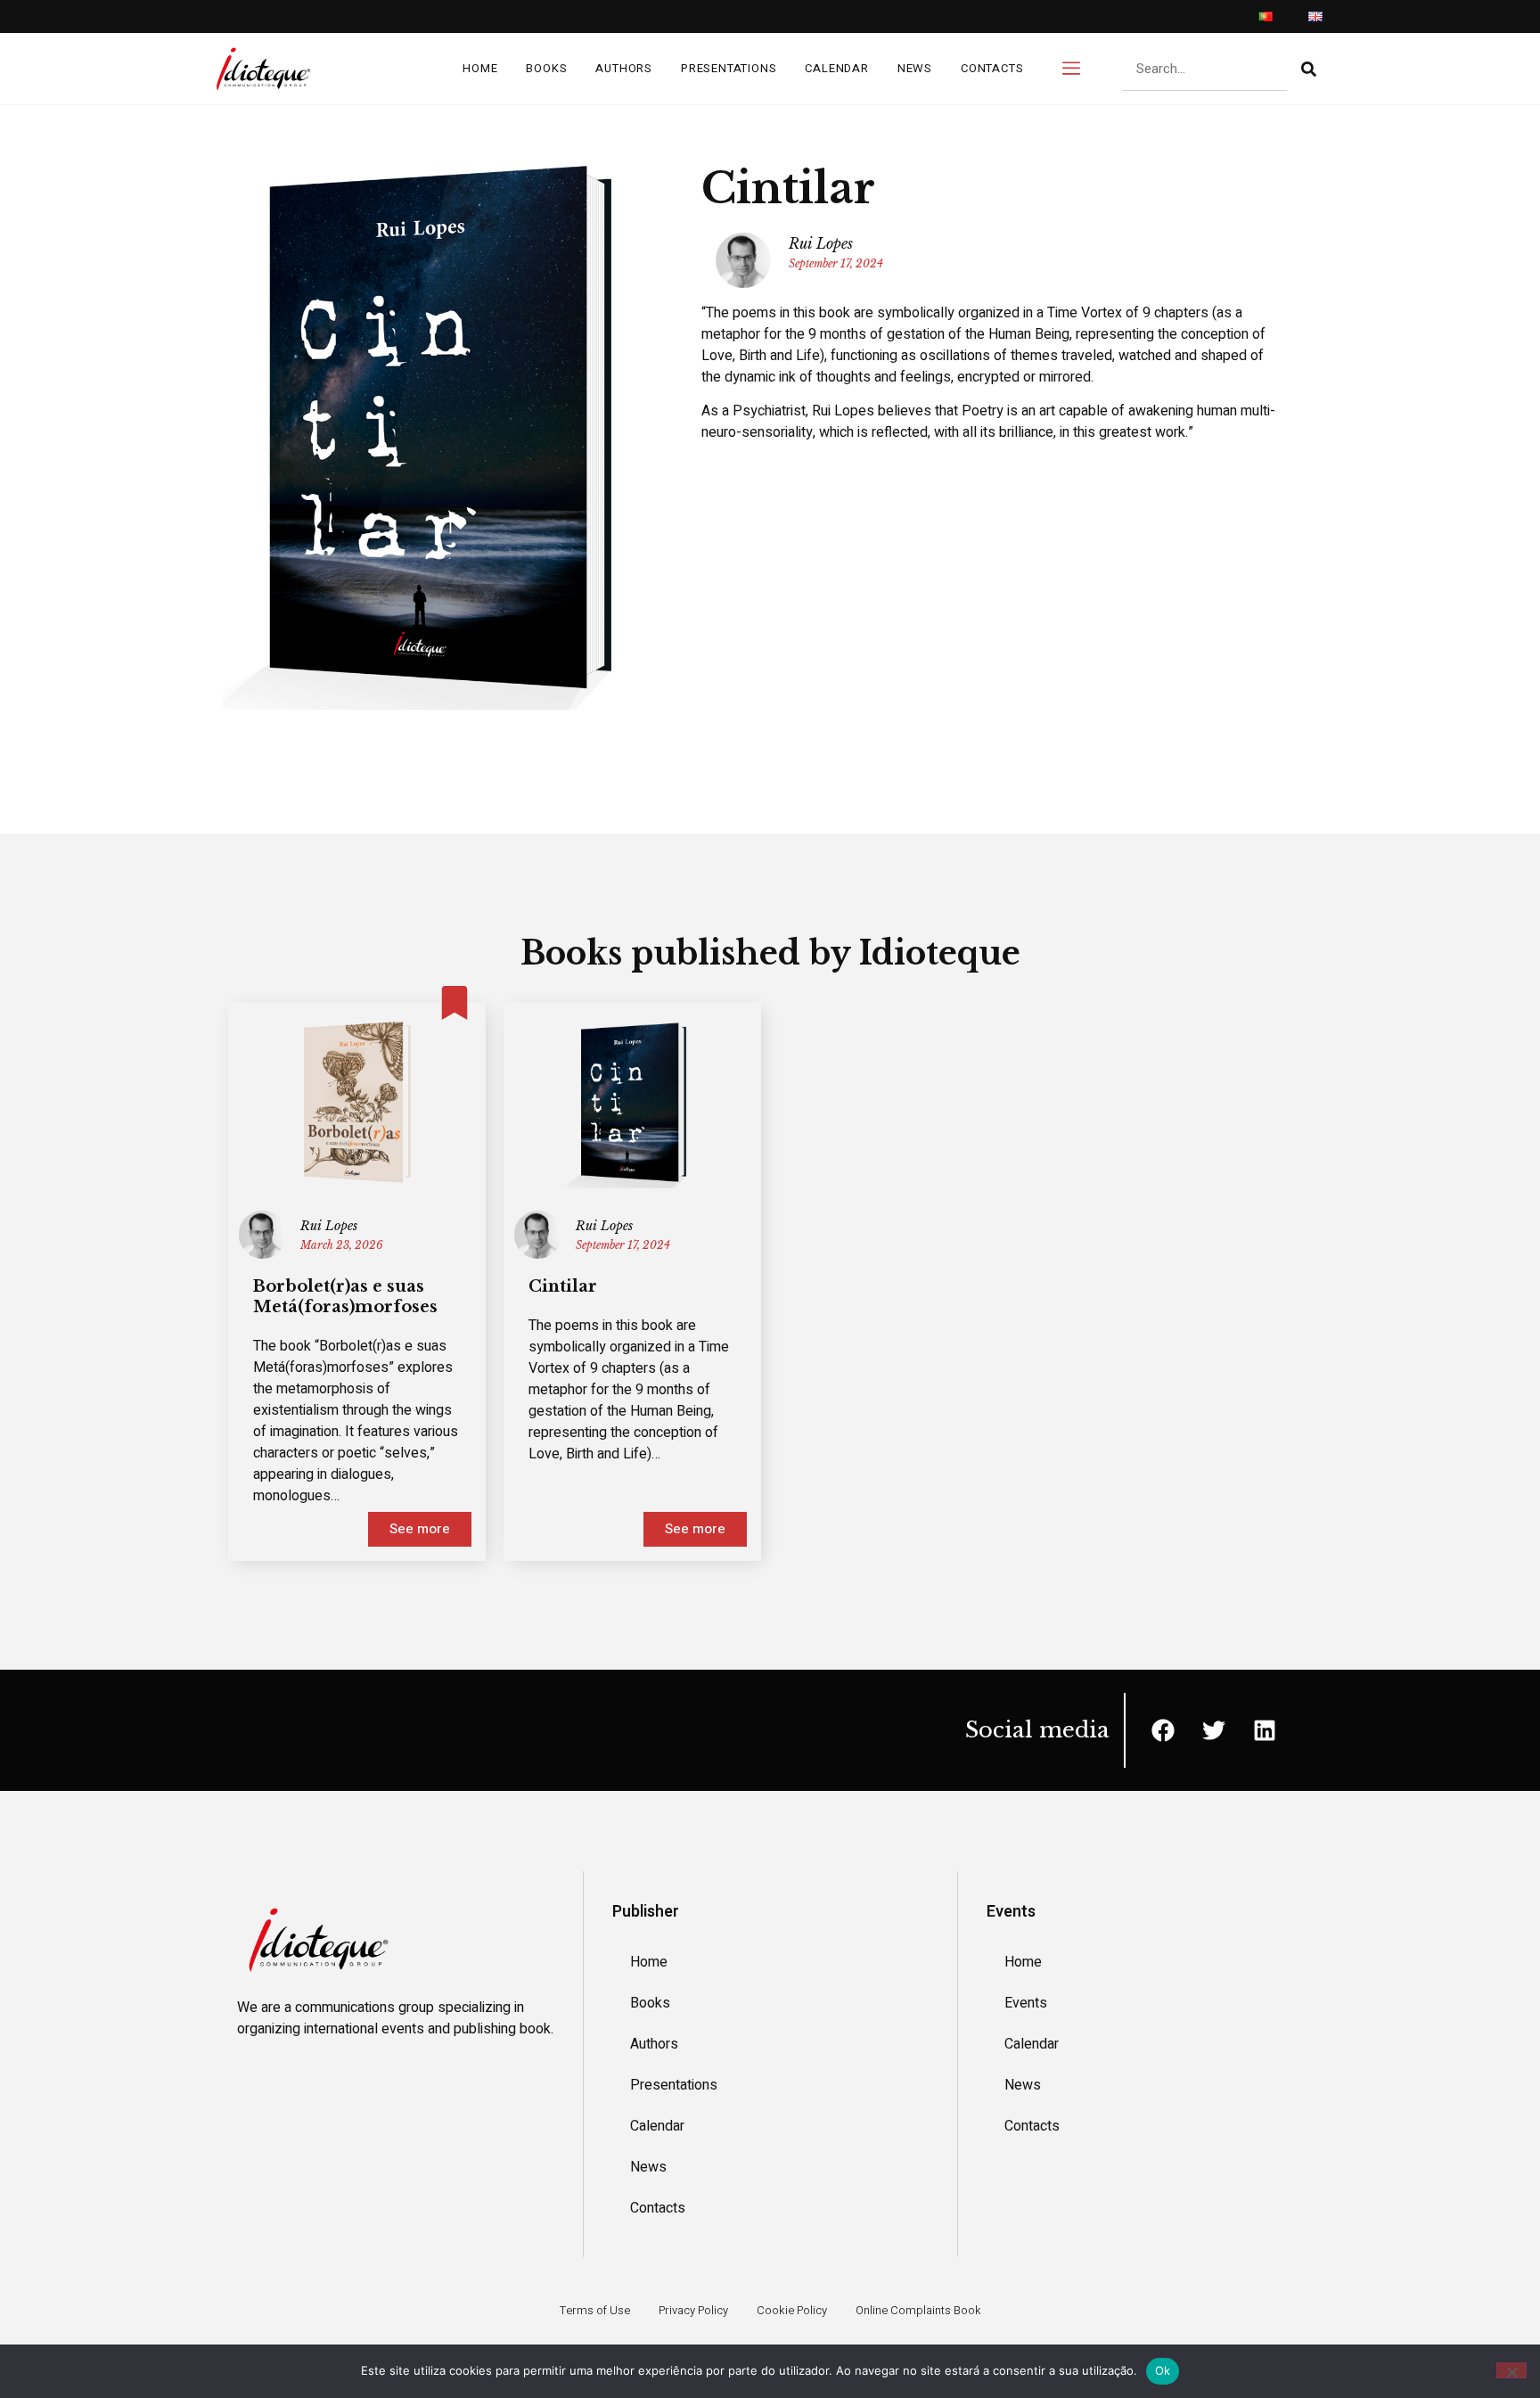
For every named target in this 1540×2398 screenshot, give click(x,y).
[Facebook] (1163, 1730)
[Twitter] (1214, 1730)
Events (1026, 2003)
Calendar (836, 68)
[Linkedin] (1265, 1730)
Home (480, 68)
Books (546, 68)
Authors (624, 68)
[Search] (1309, 69)
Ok (1163, 2370)
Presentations (729, 68)
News (915, 68)
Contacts (992, 68)
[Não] (1511, 2370)
